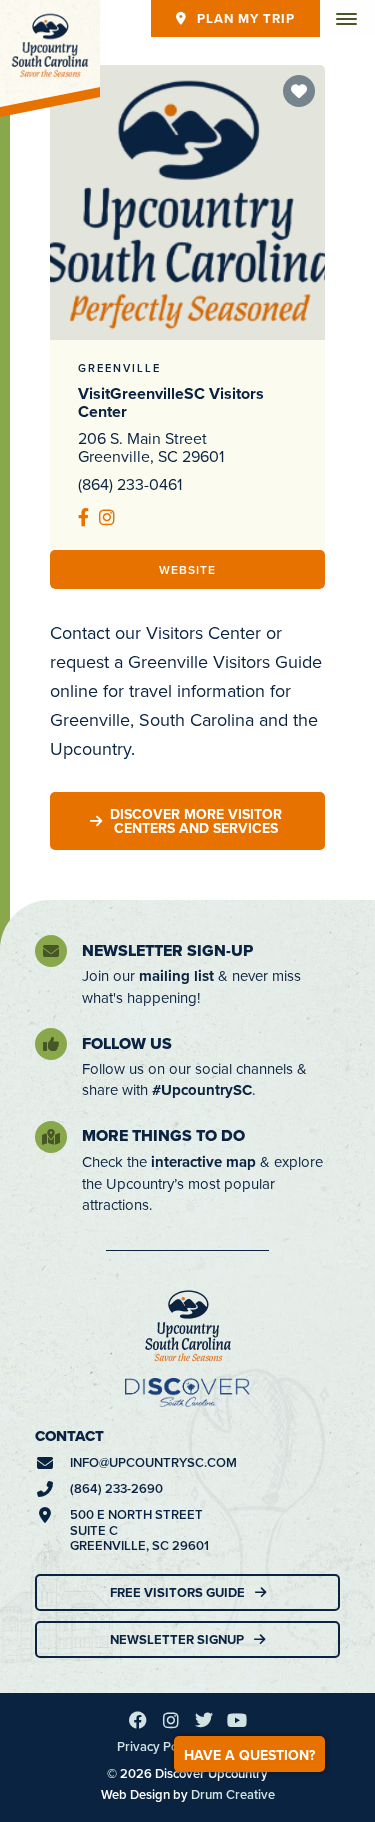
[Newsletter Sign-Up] (51, 951)
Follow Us (127, 1043)
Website (187, 569)
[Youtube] (237, 1720)
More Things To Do (163, 1135)
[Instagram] (171, 1720)
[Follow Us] (51, 1044)
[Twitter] (204, 1720)
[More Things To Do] (51, 1137)
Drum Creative (233, 1794)
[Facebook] (138, 1720)
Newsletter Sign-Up (167, 950)
